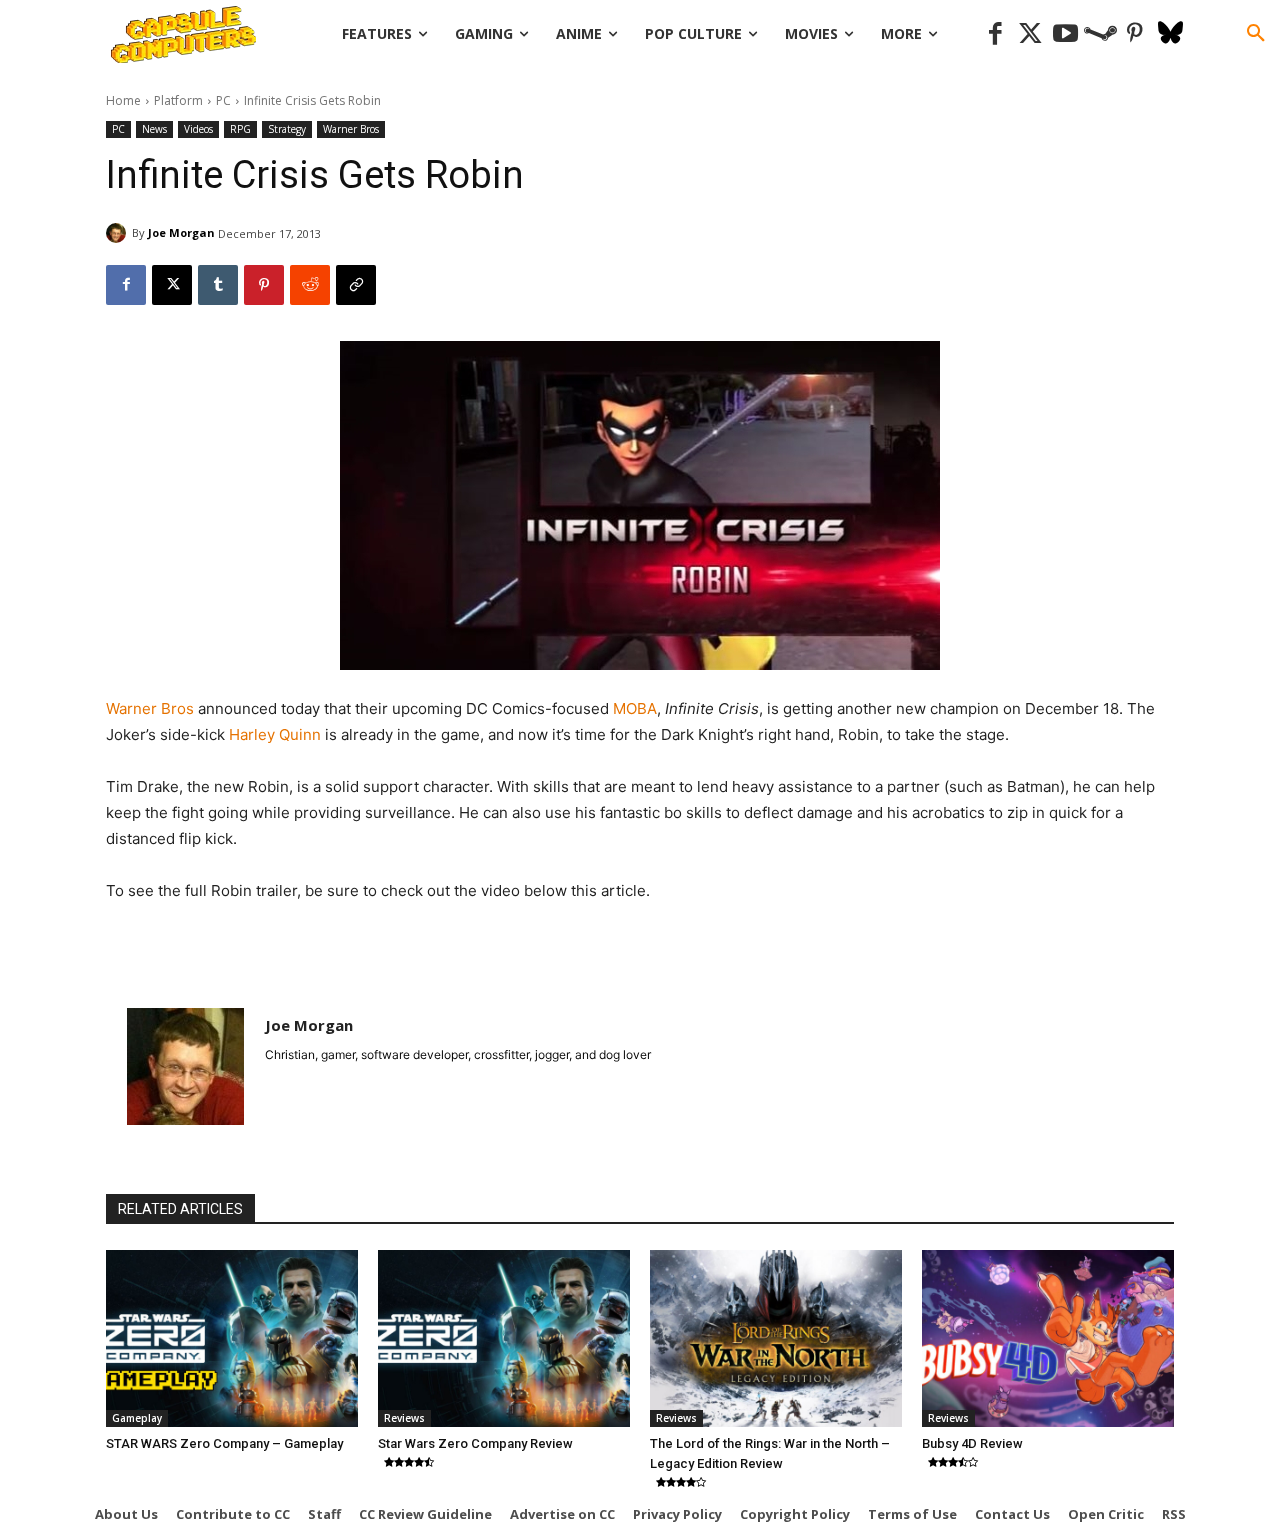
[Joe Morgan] (119, 233)
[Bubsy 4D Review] (1048, 1338)
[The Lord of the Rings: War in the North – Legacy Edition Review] (776, 1338)
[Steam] (1100, 34)
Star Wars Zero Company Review (475, 1443)
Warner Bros (351, 129)
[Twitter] (1030, 34)
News (154, 129)
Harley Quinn (275, 734)
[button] (1256, 34)
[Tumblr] (218, 285)
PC (223, 100)
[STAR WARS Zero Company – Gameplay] (232, 1338)
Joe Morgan (181, 232)
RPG (240, 129)
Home (123, 100)
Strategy (287, 129)
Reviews (404, 1418)
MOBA (635, 708)
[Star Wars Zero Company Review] (504, 1338)
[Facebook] (995, 34)
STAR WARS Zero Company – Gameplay (224, 1443)
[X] (172, 285)
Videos (198, 129)
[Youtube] (1065, 34)
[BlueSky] (1170, 34)
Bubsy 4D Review (972, 1443)
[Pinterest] (1135, 34)
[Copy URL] (356, 285)
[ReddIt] (310, 285)
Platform (178, 100)
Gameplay (137, 1418)
